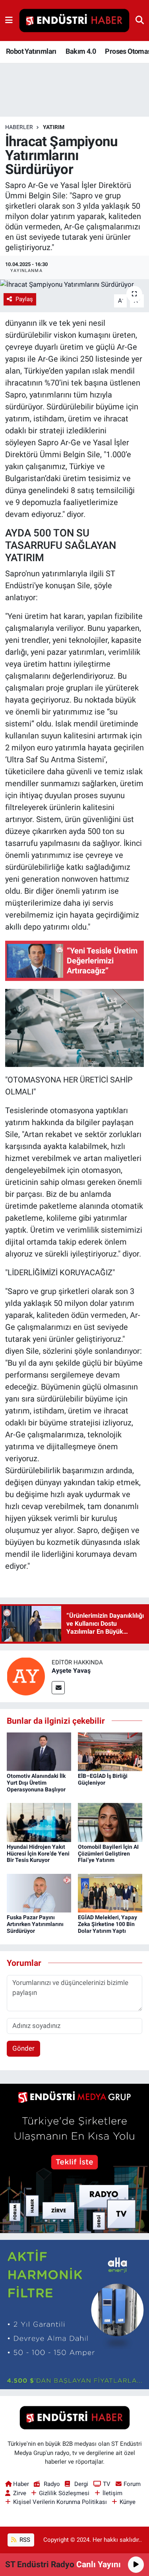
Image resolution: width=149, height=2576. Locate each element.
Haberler (19, 127)
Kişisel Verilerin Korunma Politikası (60, 2502)
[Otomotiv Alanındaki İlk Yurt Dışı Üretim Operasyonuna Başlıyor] (39, 1751)
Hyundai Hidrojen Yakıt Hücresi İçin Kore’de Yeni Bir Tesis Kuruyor (38, 1854)
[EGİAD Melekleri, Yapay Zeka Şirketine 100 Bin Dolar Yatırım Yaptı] (110, 1893)
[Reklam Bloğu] (74, 2158)
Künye (128, 2502)
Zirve (20, 2493)
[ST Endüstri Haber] (74, 21)
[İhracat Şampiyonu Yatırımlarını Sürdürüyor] (74, 284)
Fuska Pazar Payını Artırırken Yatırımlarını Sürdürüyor (35, 1924)
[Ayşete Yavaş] (26, 1676)
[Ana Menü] (9, 20)
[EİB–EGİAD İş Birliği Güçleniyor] (110, 1751)
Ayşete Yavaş (71, 1671)
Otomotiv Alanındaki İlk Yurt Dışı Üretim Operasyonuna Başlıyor (36, 1783)
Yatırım (54, 127)
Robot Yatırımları (31, 51)
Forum (132, 2484)
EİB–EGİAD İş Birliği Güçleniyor (103, 1779)
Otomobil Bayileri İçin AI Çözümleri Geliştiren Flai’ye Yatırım (108, 1854)
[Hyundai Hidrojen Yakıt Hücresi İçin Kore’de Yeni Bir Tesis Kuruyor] (39, 1822)
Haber (21, 2484)
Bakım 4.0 (81, 51)
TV (107, 2484)
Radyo (52, 2484)
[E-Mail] (58, 1688)
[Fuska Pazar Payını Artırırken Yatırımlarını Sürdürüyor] (39, 1893)
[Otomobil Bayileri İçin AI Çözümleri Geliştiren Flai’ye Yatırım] (110, 1822)
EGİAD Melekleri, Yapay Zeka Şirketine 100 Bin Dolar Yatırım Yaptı (107, 1924)
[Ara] (140, 20)
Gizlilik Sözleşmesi (64, 2493)
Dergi (81, 2484)
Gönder (23, 2048)
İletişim (112, 2493)
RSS (24, 2540)
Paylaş (24, 299)
